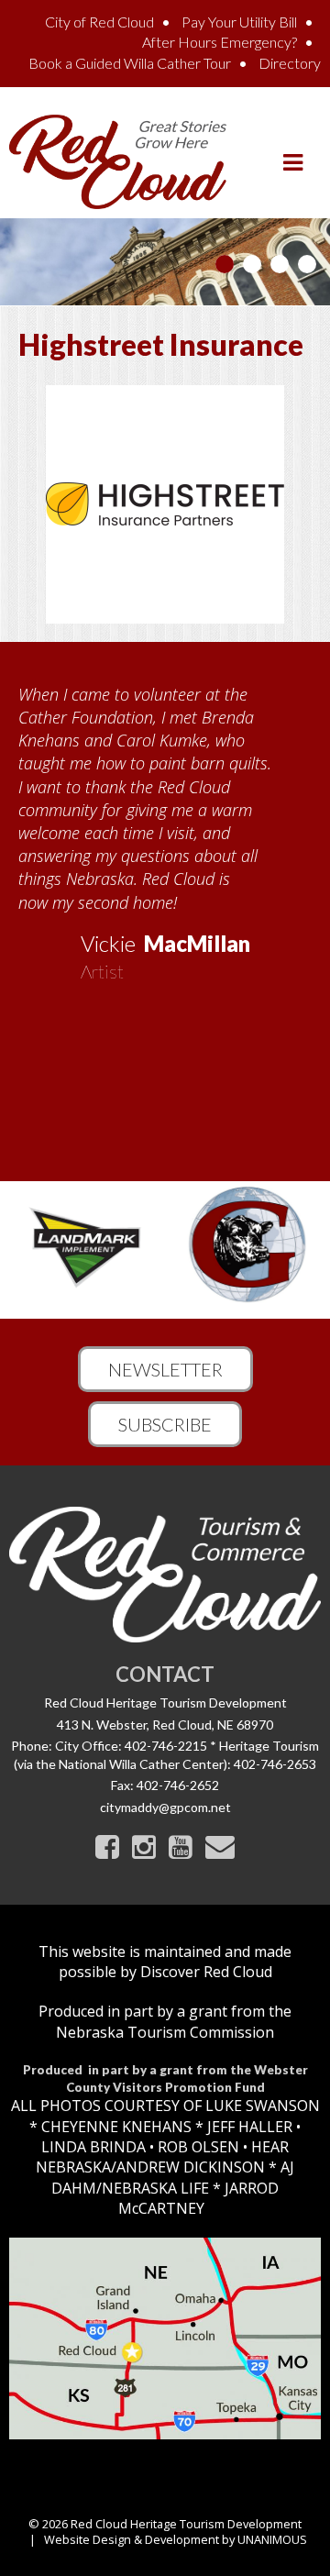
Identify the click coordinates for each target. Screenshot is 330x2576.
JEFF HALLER (248, 2127)
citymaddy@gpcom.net (165, 1807)
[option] (165, 827)
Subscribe (165, 1424)
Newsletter (165, 1369)
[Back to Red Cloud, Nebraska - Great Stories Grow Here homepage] (118, 160)
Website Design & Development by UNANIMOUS (176, 2539)
